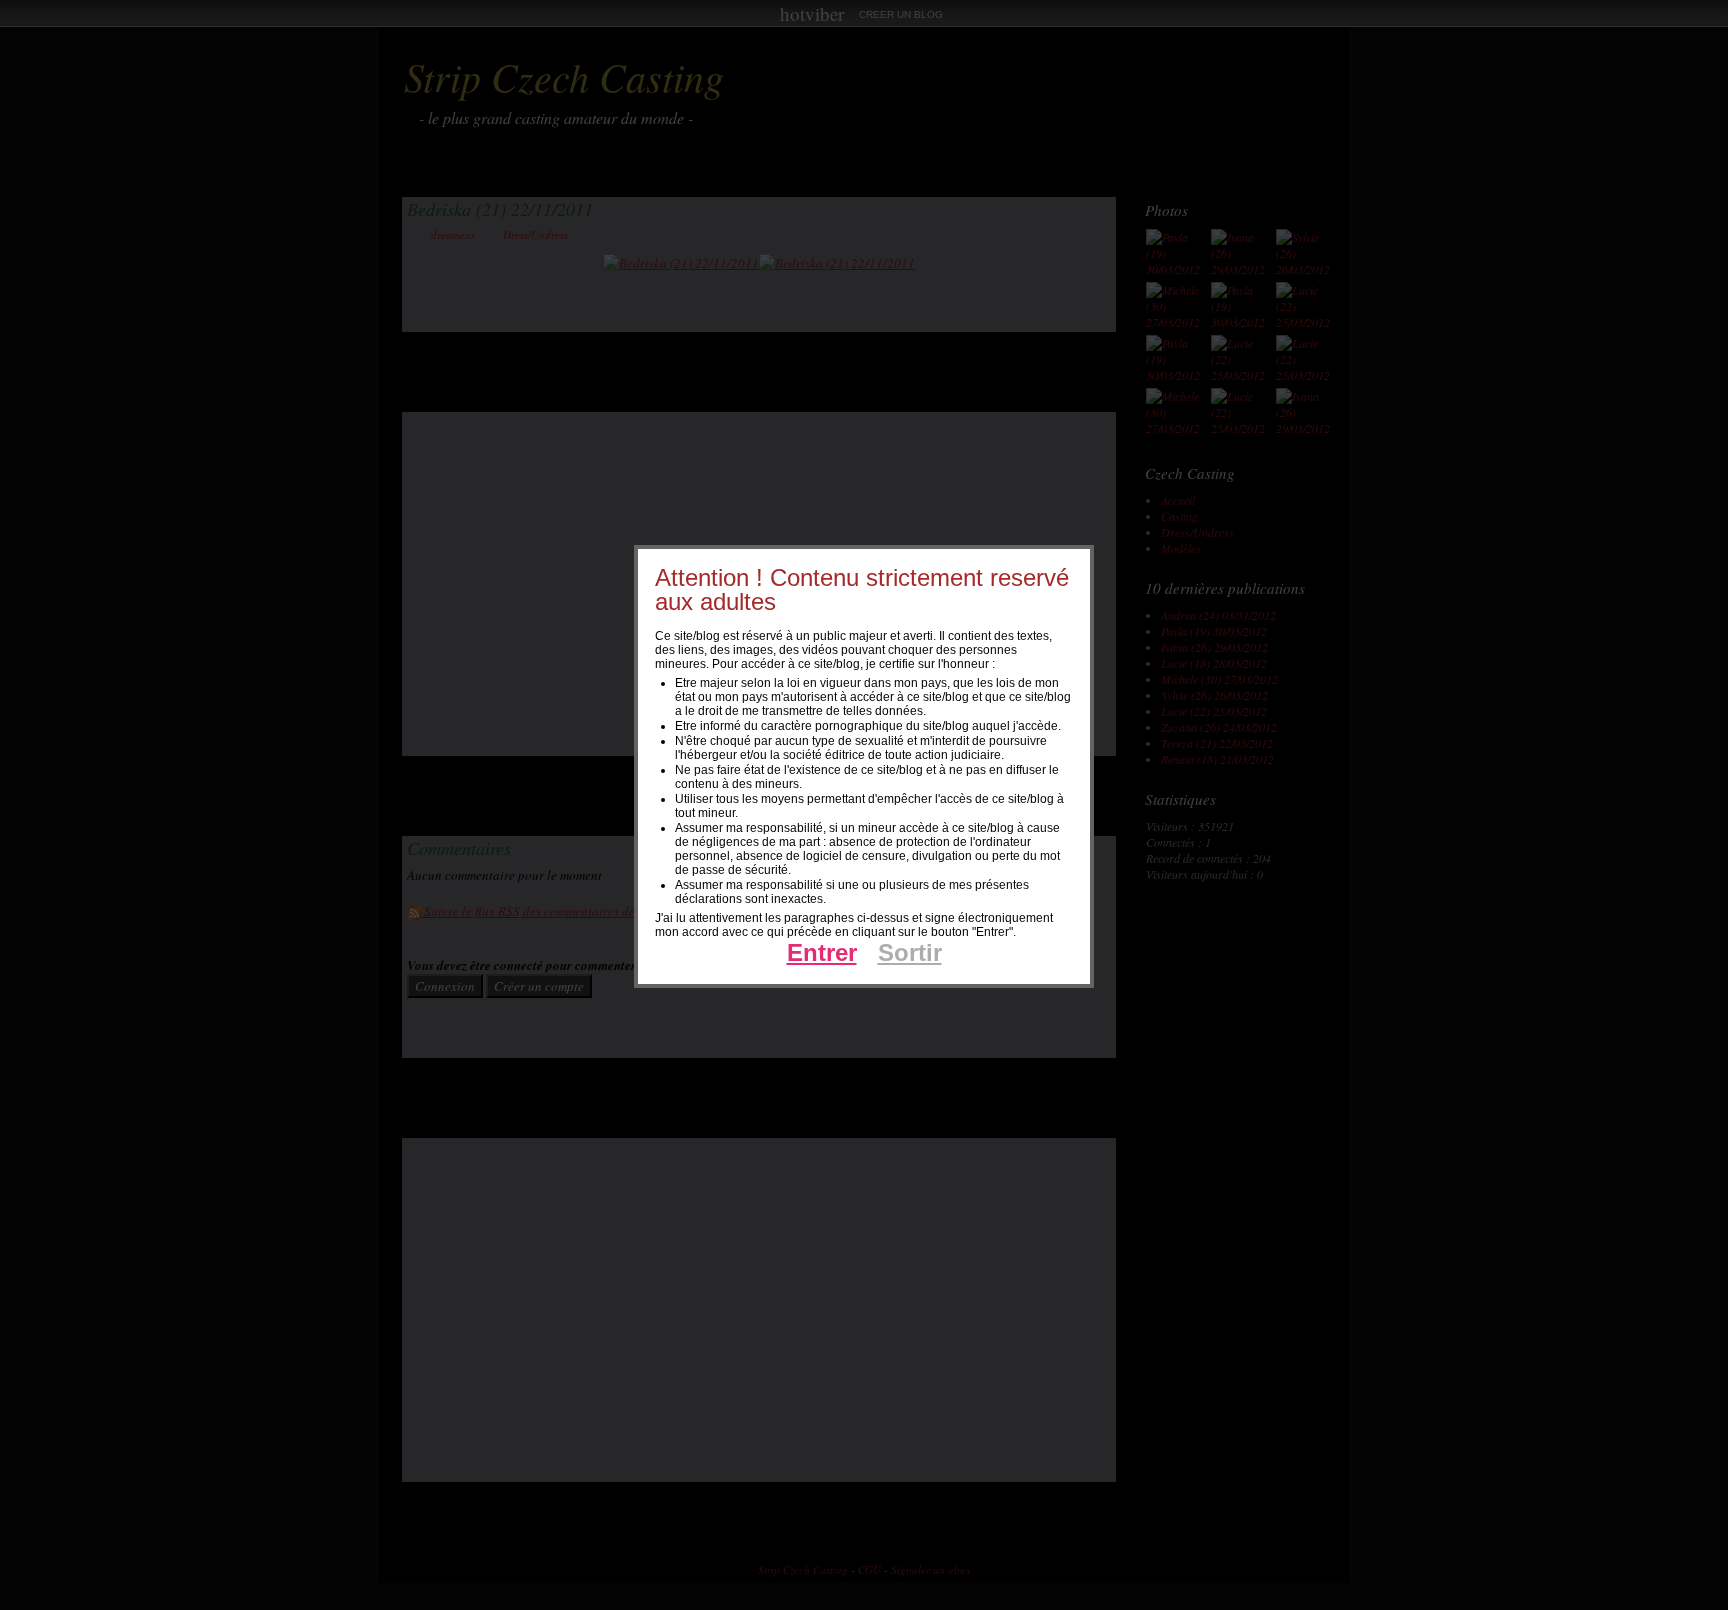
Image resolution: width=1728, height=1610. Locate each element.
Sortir (910, 952)
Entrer (822, 952)
